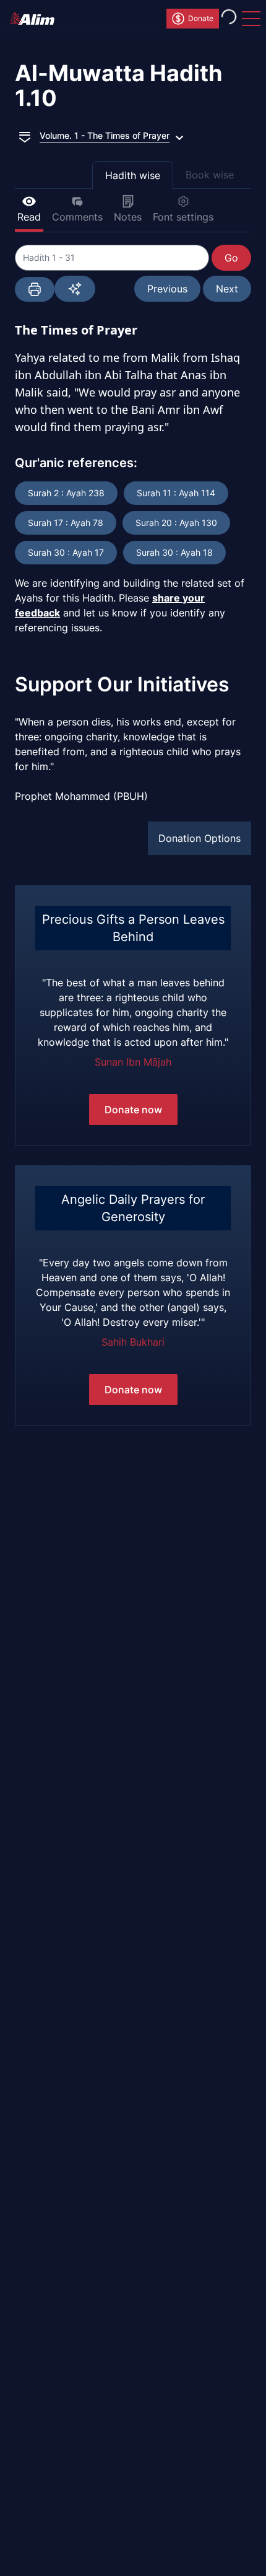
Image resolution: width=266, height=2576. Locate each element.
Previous (167, 289)
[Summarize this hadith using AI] (75, 289)
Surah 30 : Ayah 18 (174, 552)
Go (231, 258)
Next (227, 289)
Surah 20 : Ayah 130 (176, 523)
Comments (77, 217)
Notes (128, 217)
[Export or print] (35, 289)
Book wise (210, 175)
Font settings (183, 217)
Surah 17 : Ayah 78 (66, 523)
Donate (201, 18)
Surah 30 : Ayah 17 (66, 552)
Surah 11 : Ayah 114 (176, 493)
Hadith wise (133, 175)
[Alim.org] (36, 19)
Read (29, 217)
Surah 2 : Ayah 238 (66, 493)
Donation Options (199, 838)
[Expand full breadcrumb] (25, 136)
